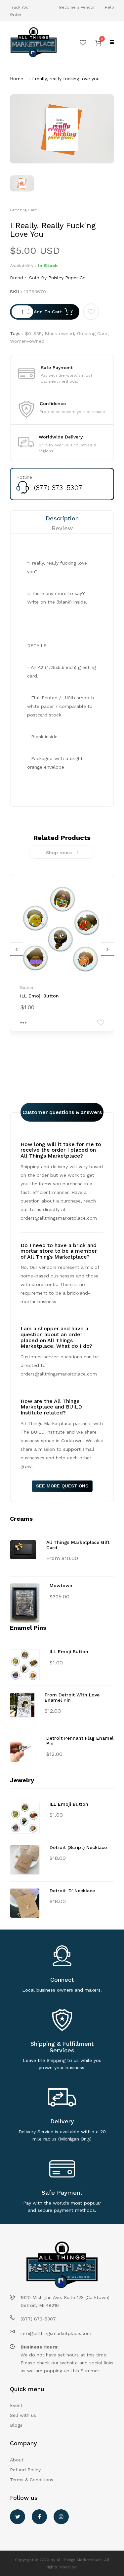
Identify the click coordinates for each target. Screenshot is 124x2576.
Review (62, 528)
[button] (98, 42)
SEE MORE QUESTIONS (62, 1486)
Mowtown (61, 1585)
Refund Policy (25, 2470)
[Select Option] (23, 1023)
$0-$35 (33, 333)
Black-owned (59, 333)
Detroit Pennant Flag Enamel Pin (80, 1741)
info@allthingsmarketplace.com (56, 2333)
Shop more (59, 853)
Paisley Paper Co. (68, 278)
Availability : (23, 265)
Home (17, 79)
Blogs (16, 2425)
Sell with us (23, 2415)
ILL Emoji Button (40, 996)
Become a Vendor (77, 7)
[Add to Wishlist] (91, 312)
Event (16, 2405)
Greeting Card (92, 333)
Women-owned (27, 341)
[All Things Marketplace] (34, 42)
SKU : (16, 292)
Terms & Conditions (32, 2480)
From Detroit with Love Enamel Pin (72, 1697)
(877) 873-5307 (58, 487)
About (17, 2460)
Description (62, 518)
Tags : (17, 333)
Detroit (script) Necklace (78, 1847)
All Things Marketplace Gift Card (78, 1545)
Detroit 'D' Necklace (72, 1891)
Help (109, 7)
